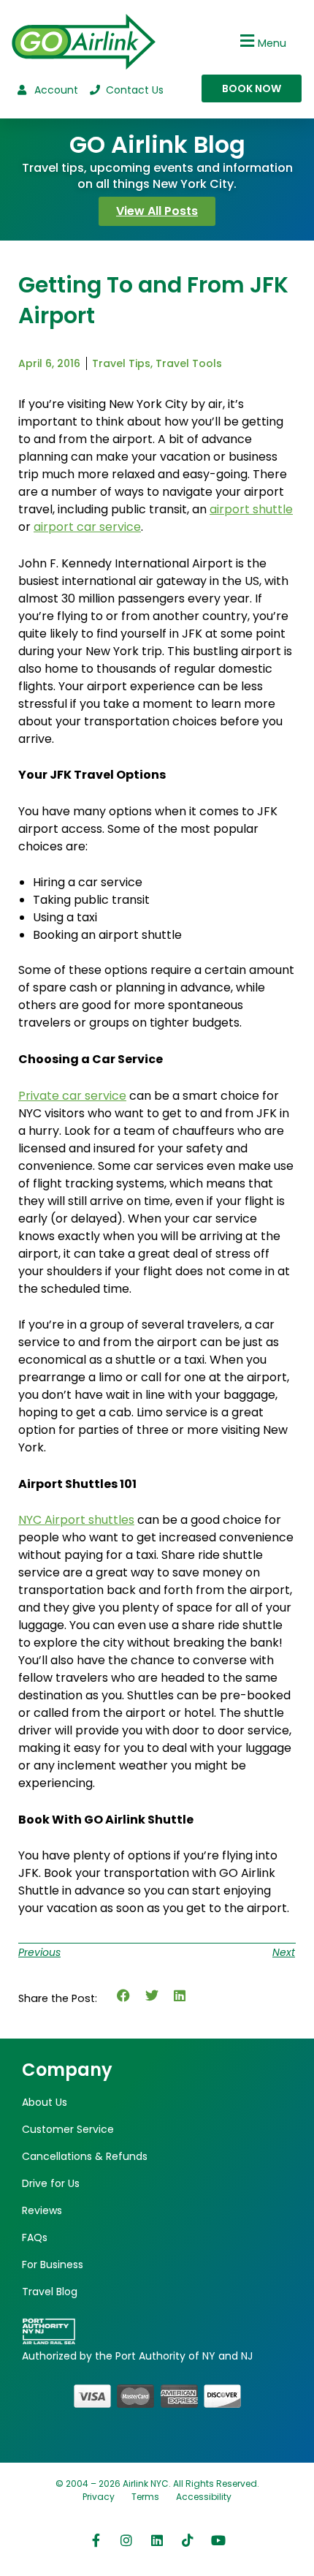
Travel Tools (189, 363)
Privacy (99, 2497)
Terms (145, 2497)
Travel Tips (121, 363)
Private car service (72, 1096)
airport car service (87, 527)
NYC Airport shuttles (76, 1520)
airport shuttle (251, 509)
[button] (261, 41)
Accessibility (204, 2497)
